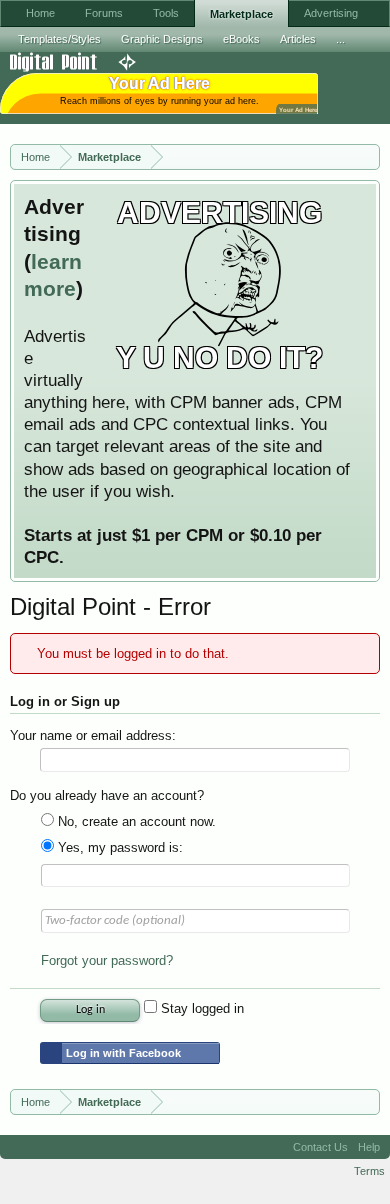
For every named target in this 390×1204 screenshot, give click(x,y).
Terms (369, 1171)
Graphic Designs (162, 39)
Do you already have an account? (107, 795)
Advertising (331, 13)
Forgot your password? (107, 960)
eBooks (241, 39)
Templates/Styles (59, 39)
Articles (298, 39)
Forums (104, 13)
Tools (166, 13)
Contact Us (320, 1147)
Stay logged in (200, 1008)
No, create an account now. (135, 821)
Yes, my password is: (118, 847)
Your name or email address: (93, 735)
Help (369, 1147)
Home (40, 13)
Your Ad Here (298, 109)
